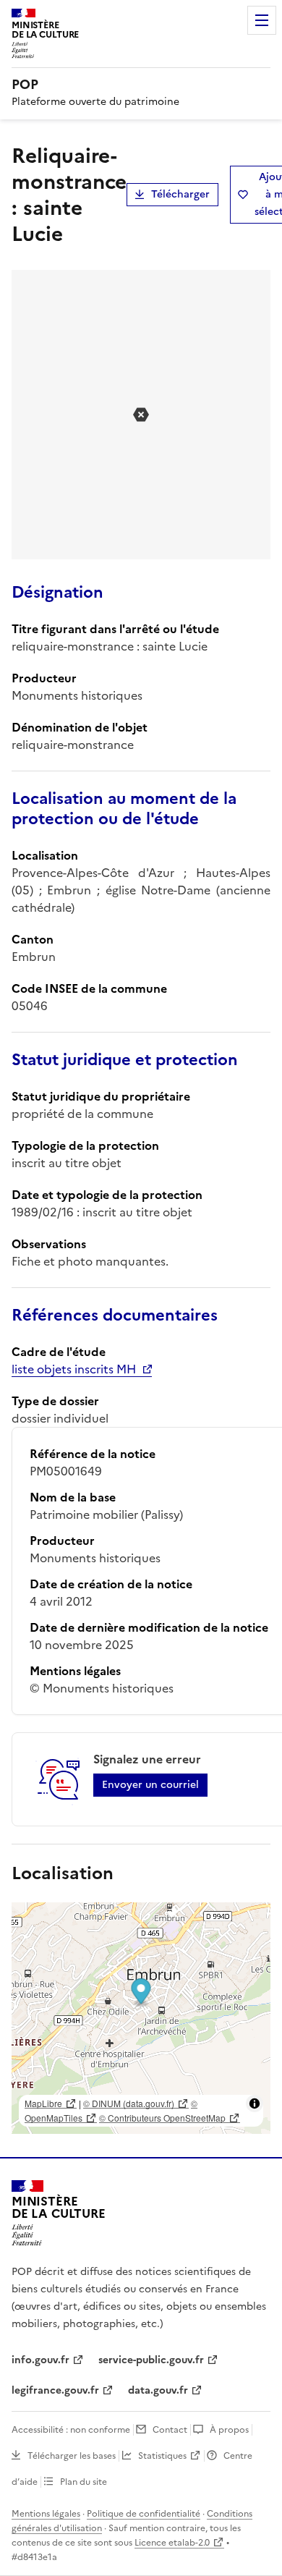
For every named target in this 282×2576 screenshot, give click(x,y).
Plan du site (84, 2482)
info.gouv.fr (40, 2360)
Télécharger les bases (72, 2456)
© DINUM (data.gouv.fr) (129, 2103)
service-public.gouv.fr (151, 2360)
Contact (170, 2430)
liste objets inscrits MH (74, 1369)
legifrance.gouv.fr (55, 2390)
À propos (229, 2430)
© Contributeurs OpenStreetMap (162, 2118)
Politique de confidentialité (144, 2514)
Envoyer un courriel (150, 1785)
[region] (141, 2018)
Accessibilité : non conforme (71, 2430)
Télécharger (180, 194)
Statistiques (162, 2456)
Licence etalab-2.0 (172, 2543)
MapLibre (43, 2103)
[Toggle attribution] (255, 2103)
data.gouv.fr (158, 2390)
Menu (262, 20)
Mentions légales (46, 2514)
